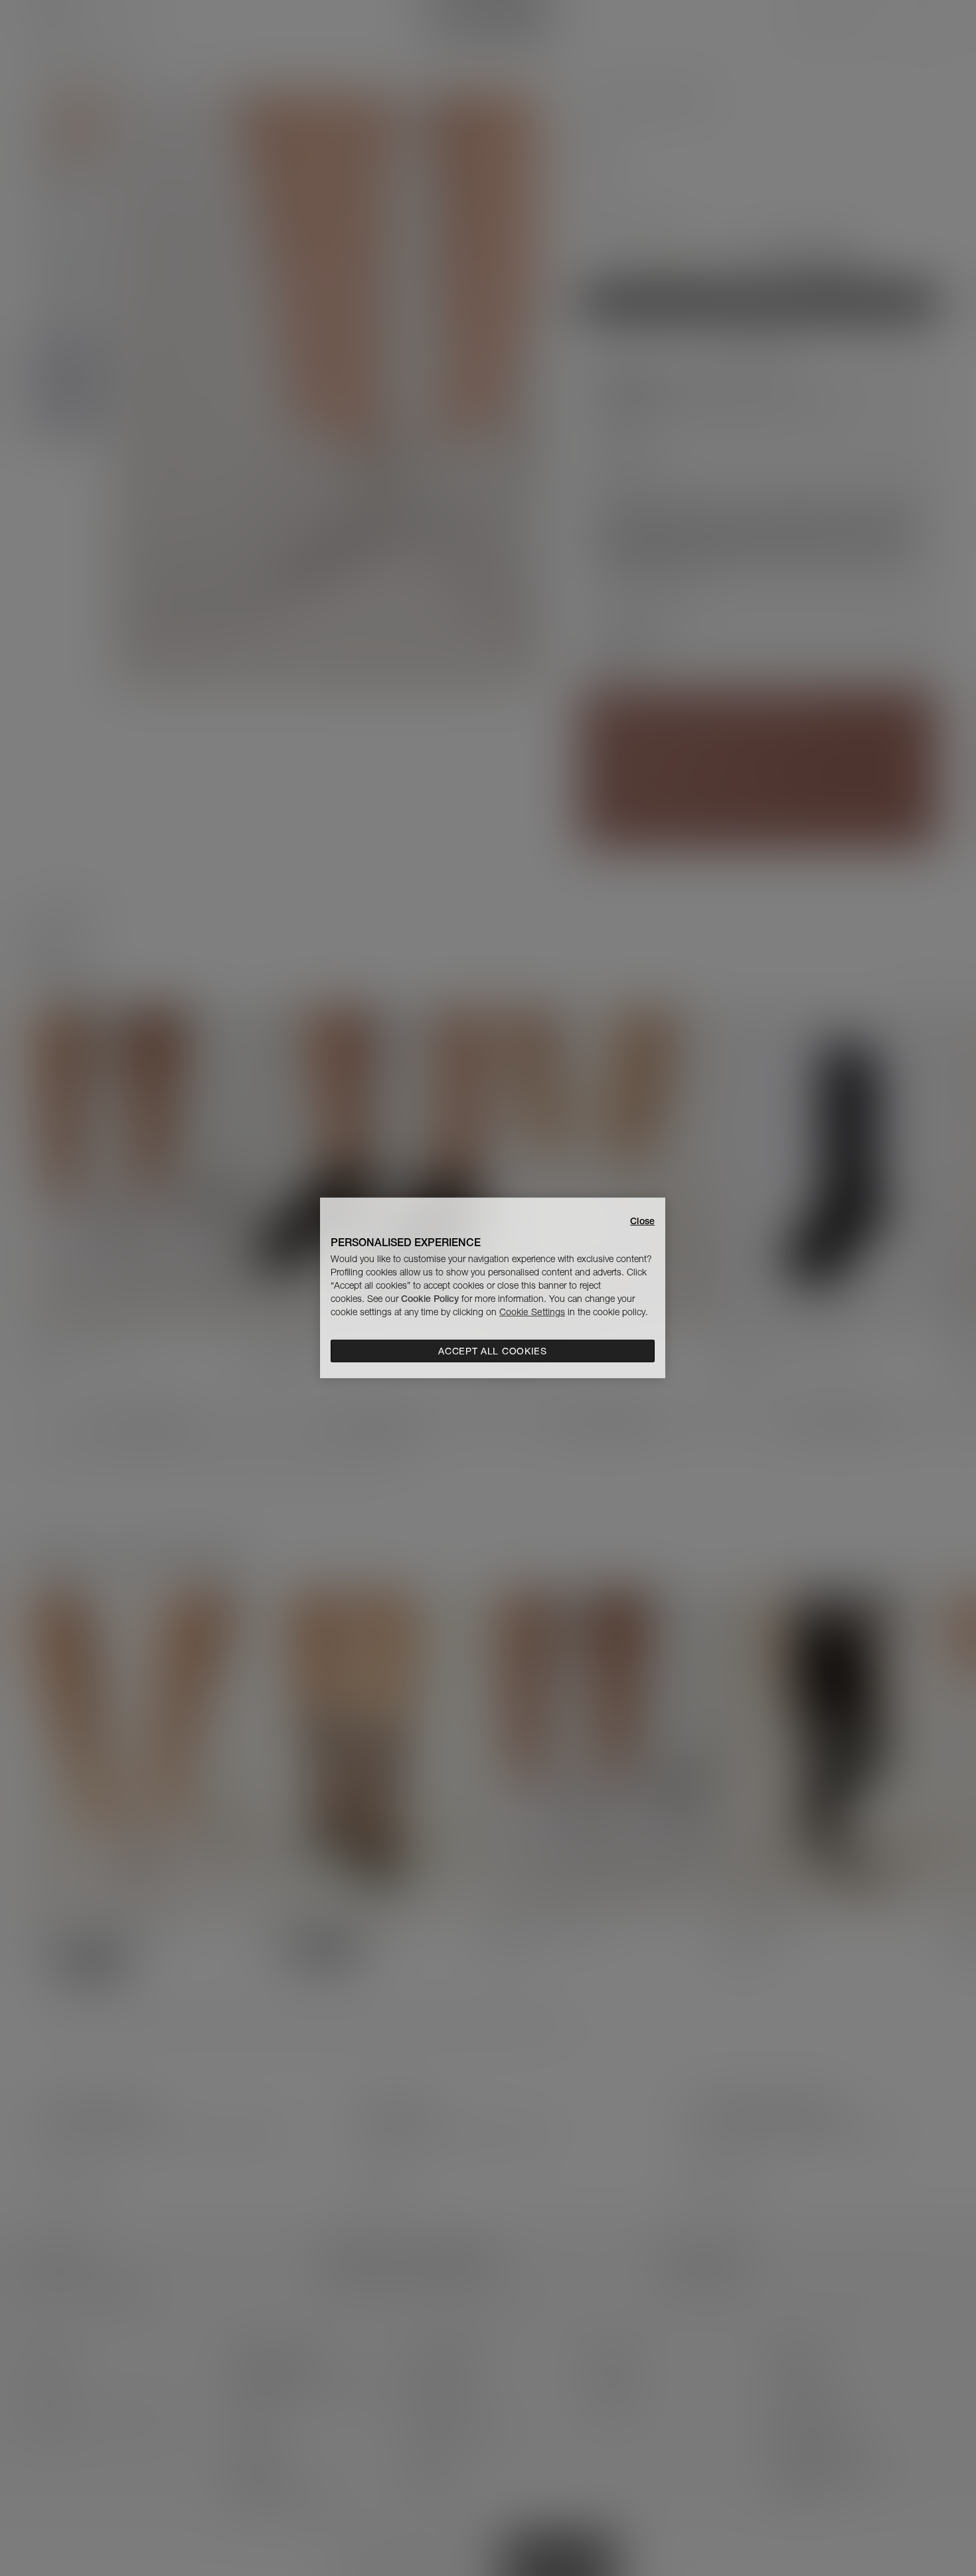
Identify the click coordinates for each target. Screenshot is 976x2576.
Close (642, 1221)
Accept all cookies (493, 1351)
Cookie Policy (430, 1299)
